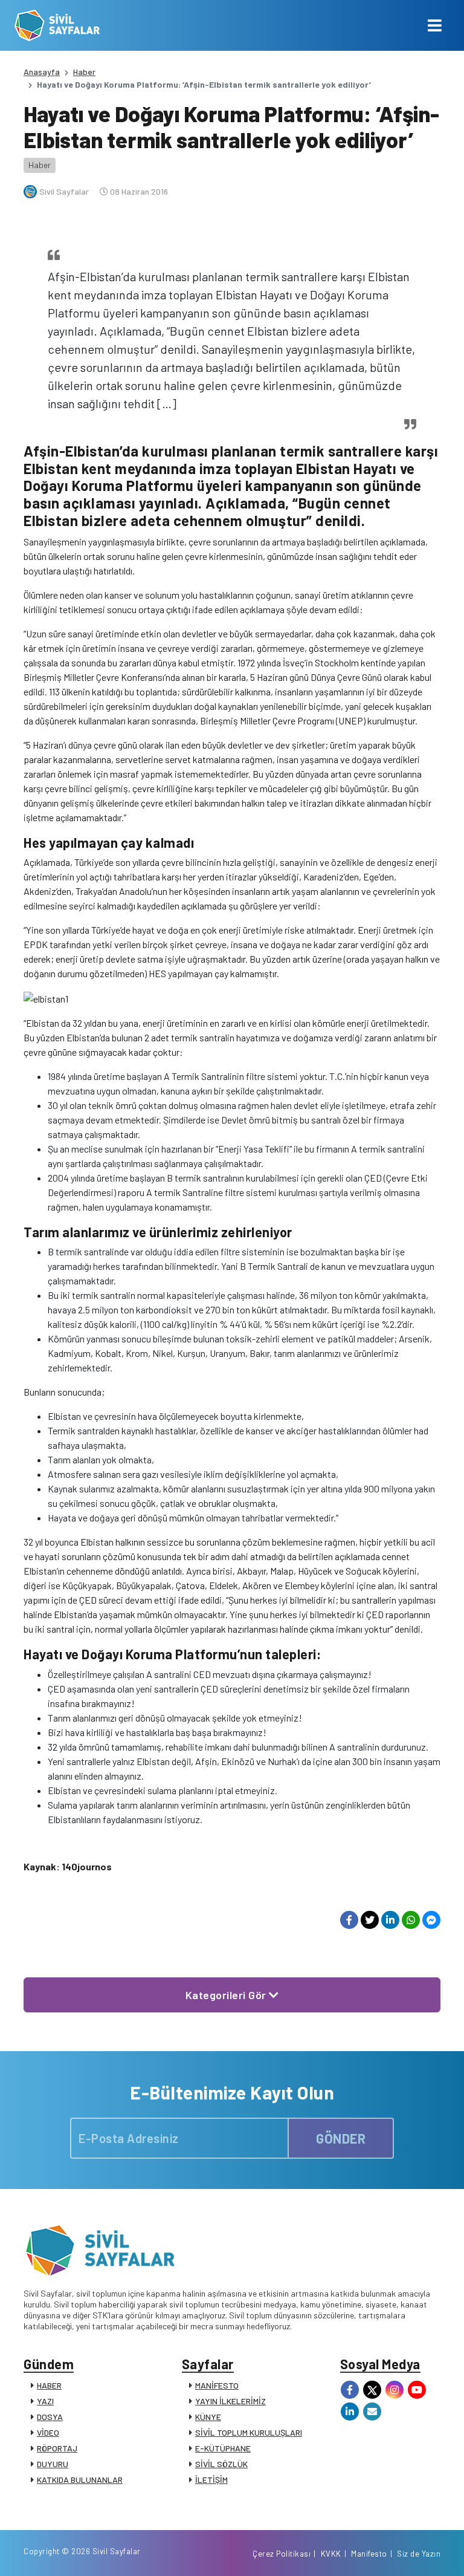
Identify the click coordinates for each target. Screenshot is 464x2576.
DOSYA (50, 2417)
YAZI (45, 2401)
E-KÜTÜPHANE (223, 2448)
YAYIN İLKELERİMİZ (230, 2401)
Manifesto (369, 2554)
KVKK (331, 2554)
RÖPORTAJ (57, 2448)
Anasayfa (42, 72)
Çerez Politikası (282, 2554)
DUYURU (53, 2464)
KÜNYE (208, 2417)
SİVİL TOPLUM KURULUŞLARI (249, 2432)
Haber (84, 72)
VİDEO (48, 2432)
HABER (49, 2385)
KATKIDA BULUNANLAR (80, 2480)
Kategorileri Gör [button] (227, 1995)
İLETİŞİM (211, 2480)
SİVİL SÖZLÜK (221, 2464)
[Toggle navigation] (435, 25)
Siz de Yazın (419, 2554)
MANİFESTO (217, 2385)
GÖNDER (341, 2138)
